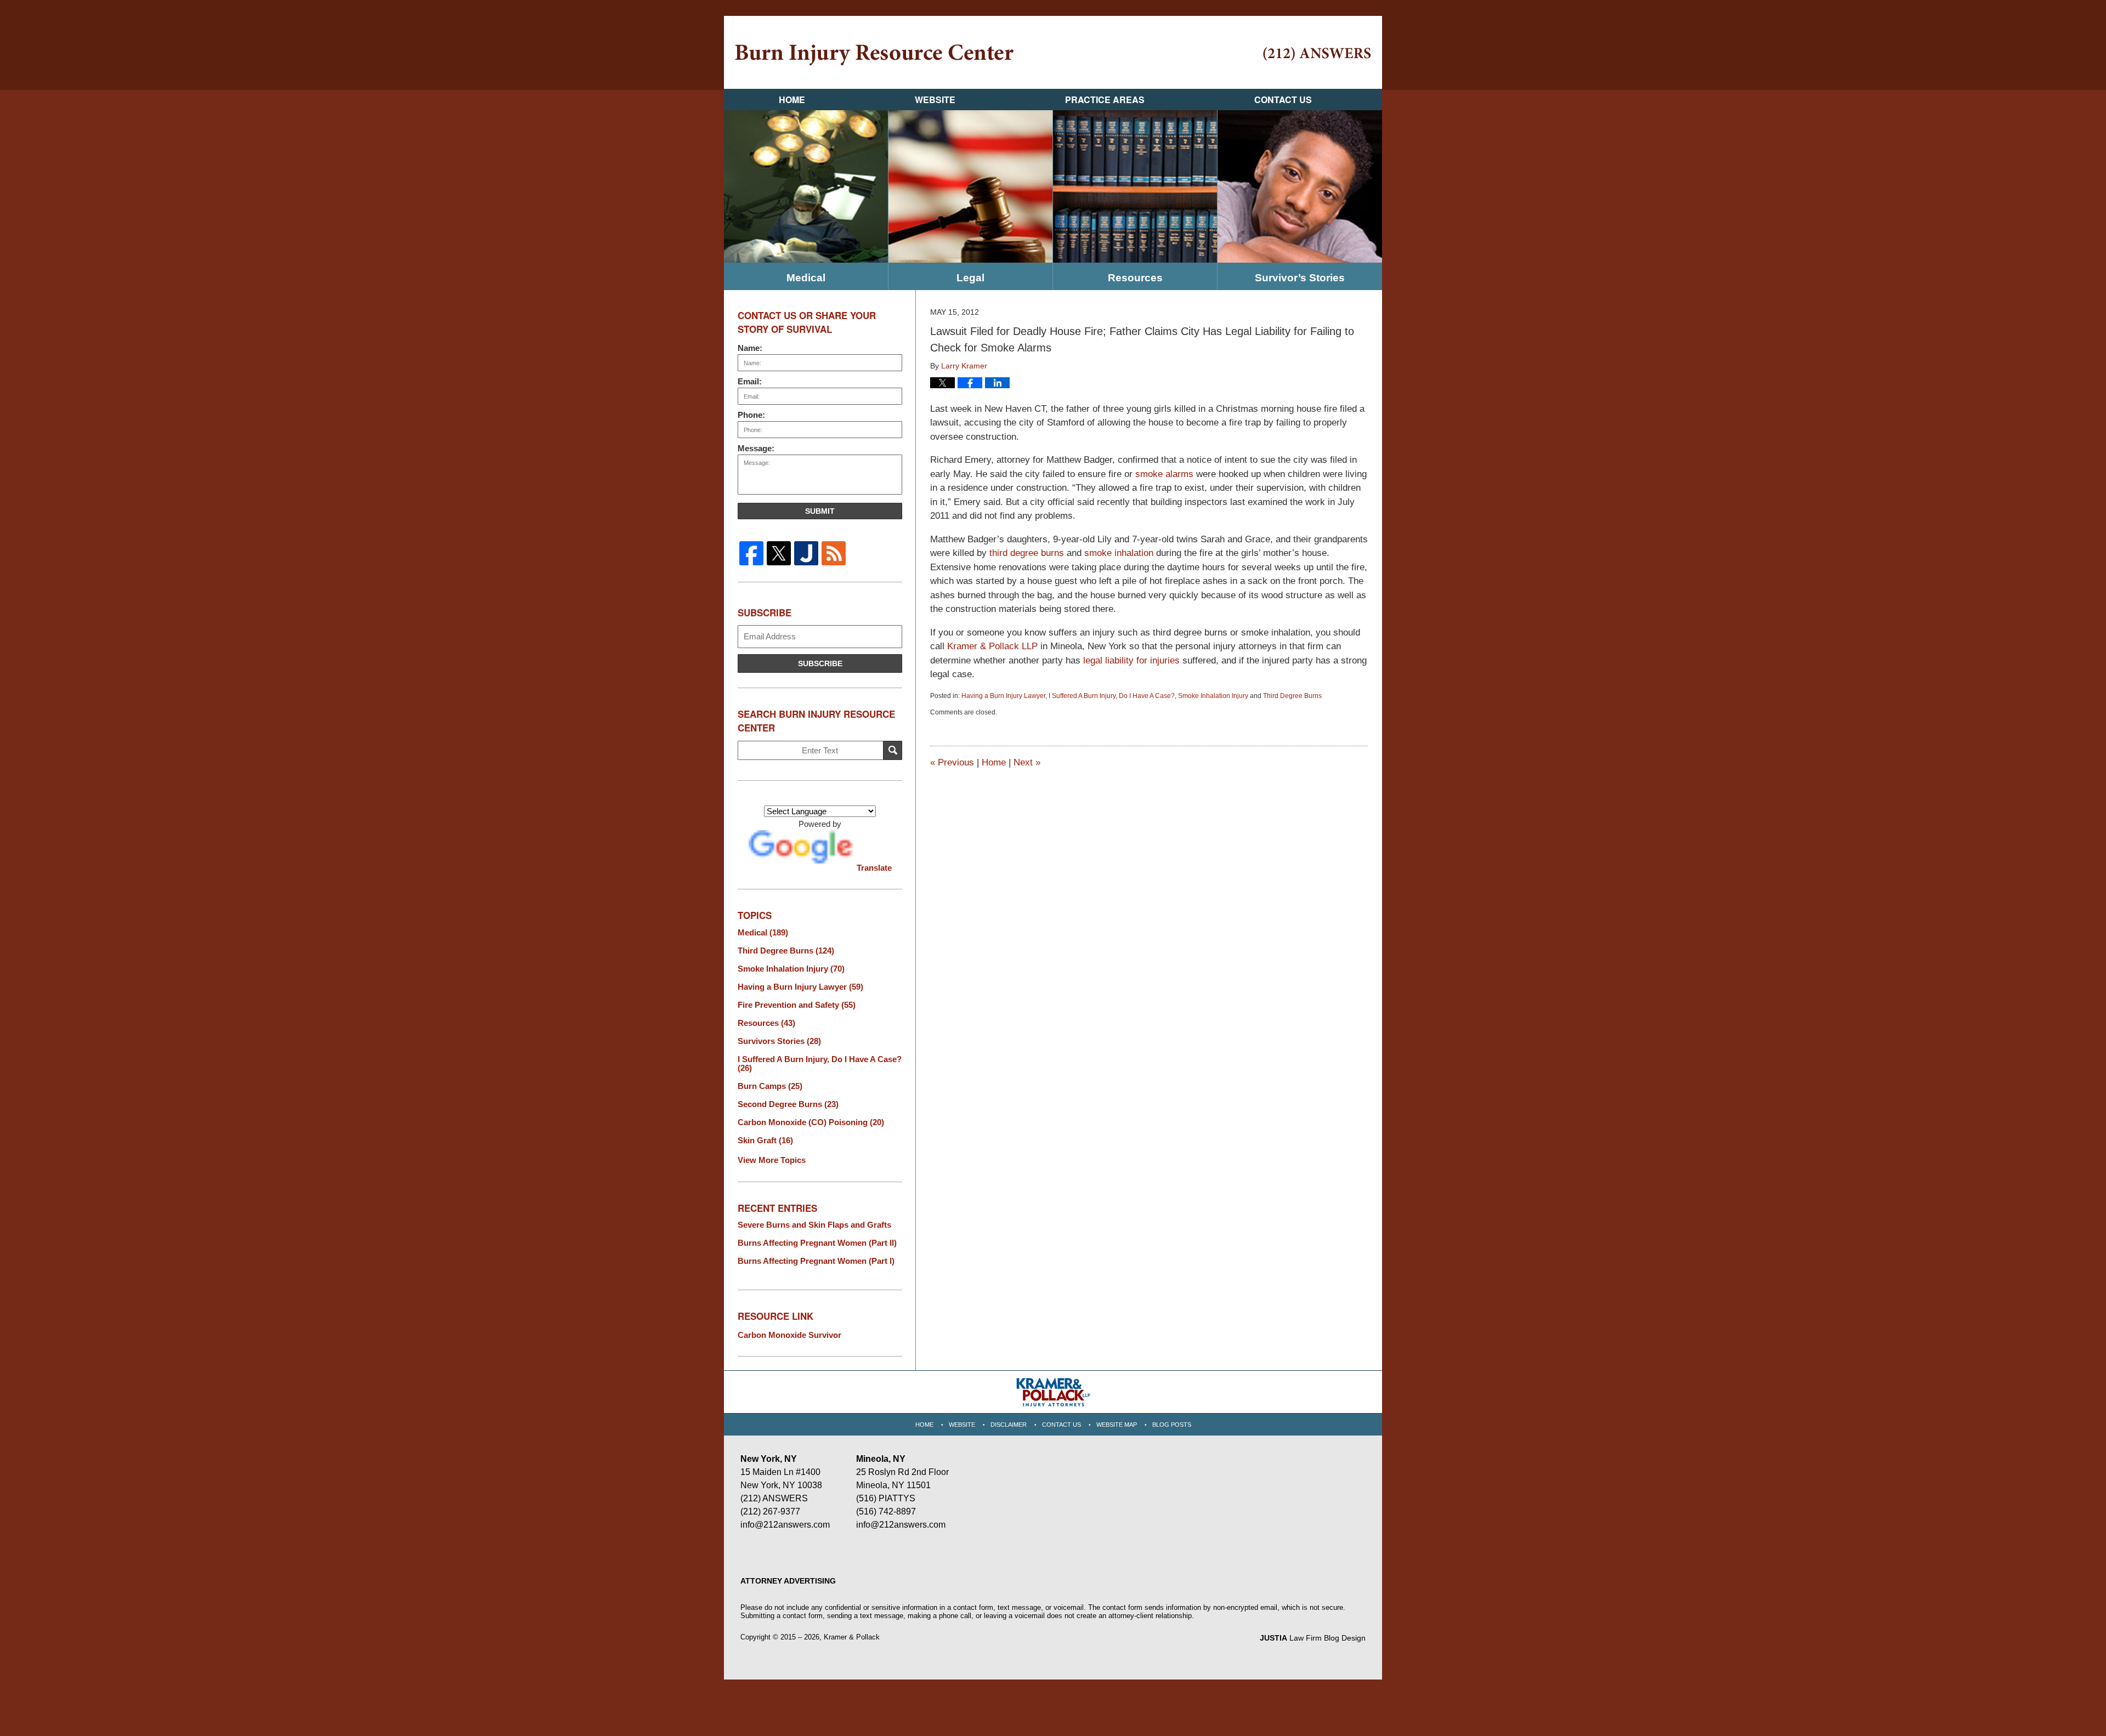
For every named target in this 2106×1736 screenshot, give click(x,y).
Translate (874, 868)
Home (792, 100)
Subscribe (820, 663)
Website (935, 100)
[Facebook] (751, 553)
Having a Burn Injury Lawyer (1003, 696)
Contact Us (1283, 100)
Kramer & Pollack (852, 1637)
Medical (806, 278)
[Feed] (834, 553)
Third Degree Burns (1292, 696)
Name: (750, 348)
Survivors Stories (779, 1041)
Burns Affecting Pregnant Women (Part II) (817, 1243)
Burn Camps (770, 1086)
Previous (952, 762)
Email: (750, 381)
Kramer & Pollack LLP (992, 646)
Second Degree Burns (788, 1104)
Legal (970, 278)
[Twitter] (779, 553)
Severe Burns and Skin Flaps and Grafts (814, 1225)
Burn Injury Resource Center (874, 55)
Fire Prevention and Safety (797, 1005)
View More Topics (772, 1160)
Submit (820, 511)
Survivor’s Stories (1300, 278)
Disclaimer (1009, 1425)
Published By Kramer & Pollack (1317, 54)
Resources (1135, 278)
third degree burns (1027, 553)
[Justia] (806, 553)
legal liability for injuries (1131, 660)
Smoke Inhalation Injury (1213, 696)
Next (1027, 762)
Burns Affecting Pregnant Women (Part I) (816, 1261)
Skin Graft (765, 1141)
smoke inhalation (1119, 553)
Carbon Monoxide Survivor (789, 1335)
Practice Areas (1105, 100)
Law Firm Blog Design (1313, 1638)
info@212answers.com (785, 1525)
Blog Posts (1172, 1425)
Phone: (751, 415)
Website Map (1117, 1425)
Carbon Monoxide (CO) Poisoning (811, 1122)
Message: (756, 448)
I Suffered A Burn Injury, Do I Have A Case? (1112, 696)
